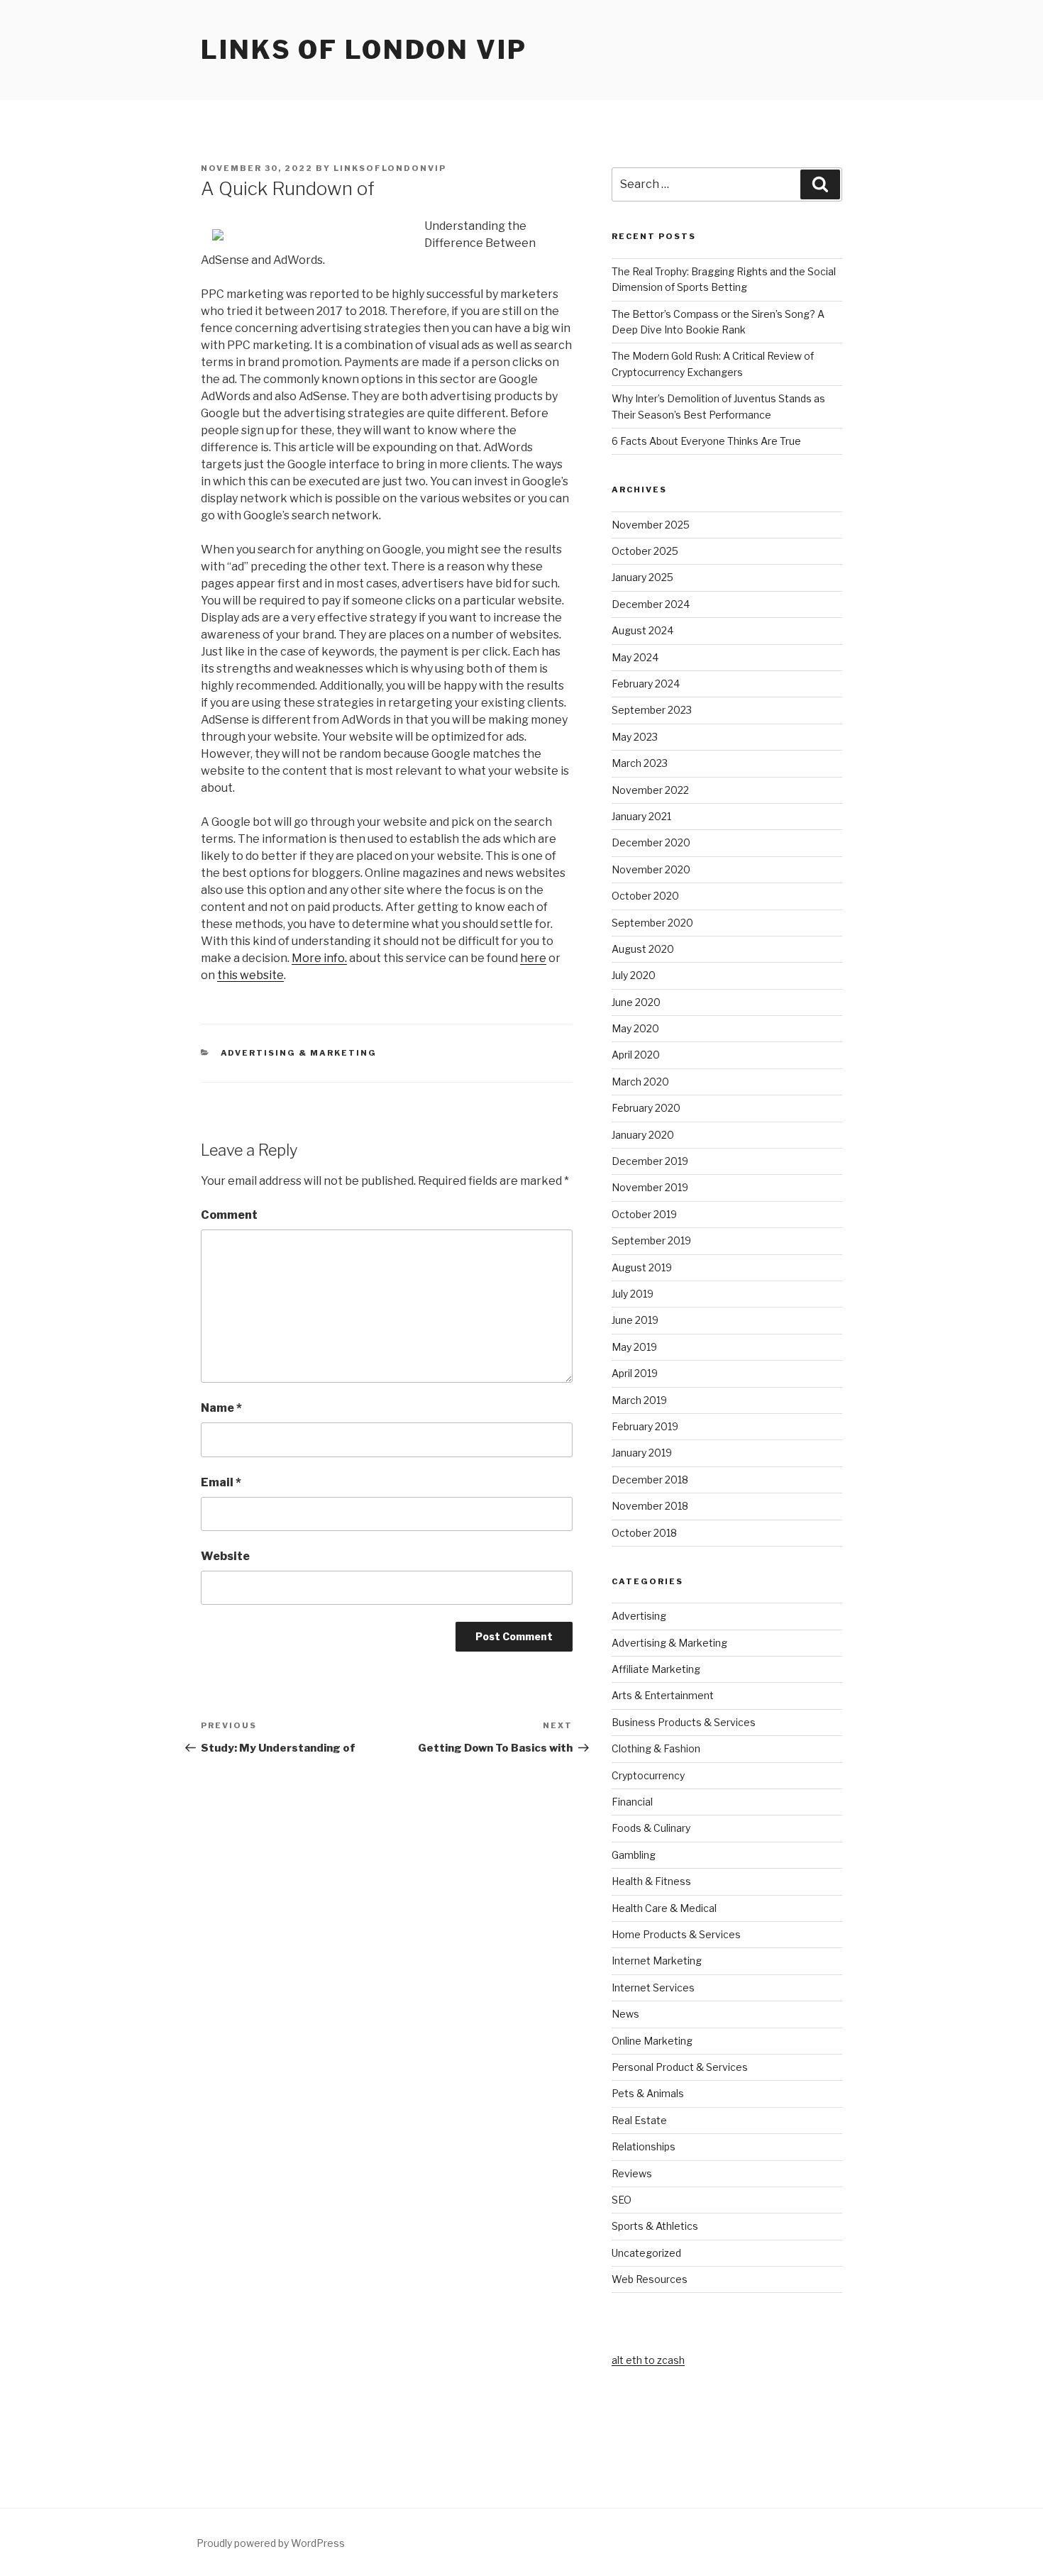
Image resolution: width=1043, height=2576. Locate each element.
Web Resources (650, 2279)
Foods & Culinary (651, 1828)
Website (225, 1556)
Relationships (644, 2146)
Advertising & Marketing (299, 1053)
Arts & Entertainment (663, 1695)
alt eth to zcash (648, 2360)
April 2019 (635, 1373)
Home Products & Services (676, 1934)
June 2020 (636, 1002)
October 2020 (645, 896)
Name (221, 1408)
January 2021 (641, 816)
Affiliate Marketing (656, 1669)
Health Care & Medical (664, 1908)
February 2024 (646, 684)
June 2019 (635, 1320)
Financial (632, 1802)
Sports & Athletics (655, 2226)
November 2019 (650, 1187)
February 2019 (645, 1426)
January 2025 (642, 577)
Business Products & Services (684, 1722)
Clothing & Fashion (656, 1748)
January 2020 (643, 1135)
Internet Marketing (657, 1961)
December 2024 (651, 604)
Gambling (634, 1855)
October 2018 (644, 1533)
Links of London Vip (364, 50)
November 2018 (650, 1506)
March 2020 (640, 1082)
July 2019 (633, 1294)
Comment (229, 1215)
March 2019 (639, 1400)
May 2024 (635, 657)
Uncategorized (646, 2253)
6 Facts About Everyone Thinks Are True (706, 441)
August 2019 (642, 1267)
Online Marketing (652, 2041)
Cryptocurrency (648, 1775)
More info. (319, 958)
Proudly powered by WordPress (271, 2543)
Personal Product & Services (680, 2067)
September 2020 (652, 923)
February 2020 (646, 1108)
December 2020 (651, 842)
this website (250, 975)
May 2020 (635, 1028)
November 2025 (651, 525)
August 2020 (643, 949)
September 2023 (652, 710)
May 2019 (634, 1347)
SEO (622, 2200)
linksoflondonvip (390, 168)
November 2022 (650, 790)
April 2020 (636, 1055)
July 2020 (634, 975)
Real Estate (639, 2120)
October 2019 (644, 1214)
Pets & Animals (648, 2093)
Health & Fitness (651, 1881)
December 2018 (650, 1480)
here (533, 958)
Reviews (632, 2173)
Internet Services (653, 1988)
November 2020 (651, 869)
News (625, 2014)
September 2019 (651, 1240)
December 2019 (650, 1161)
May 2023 (635, 737)
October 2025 (645, 551)
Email (221, 1482)
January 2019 (642, 1453)
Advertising (639, 1616)
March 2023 (640, 763)
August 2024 (642, 630)
